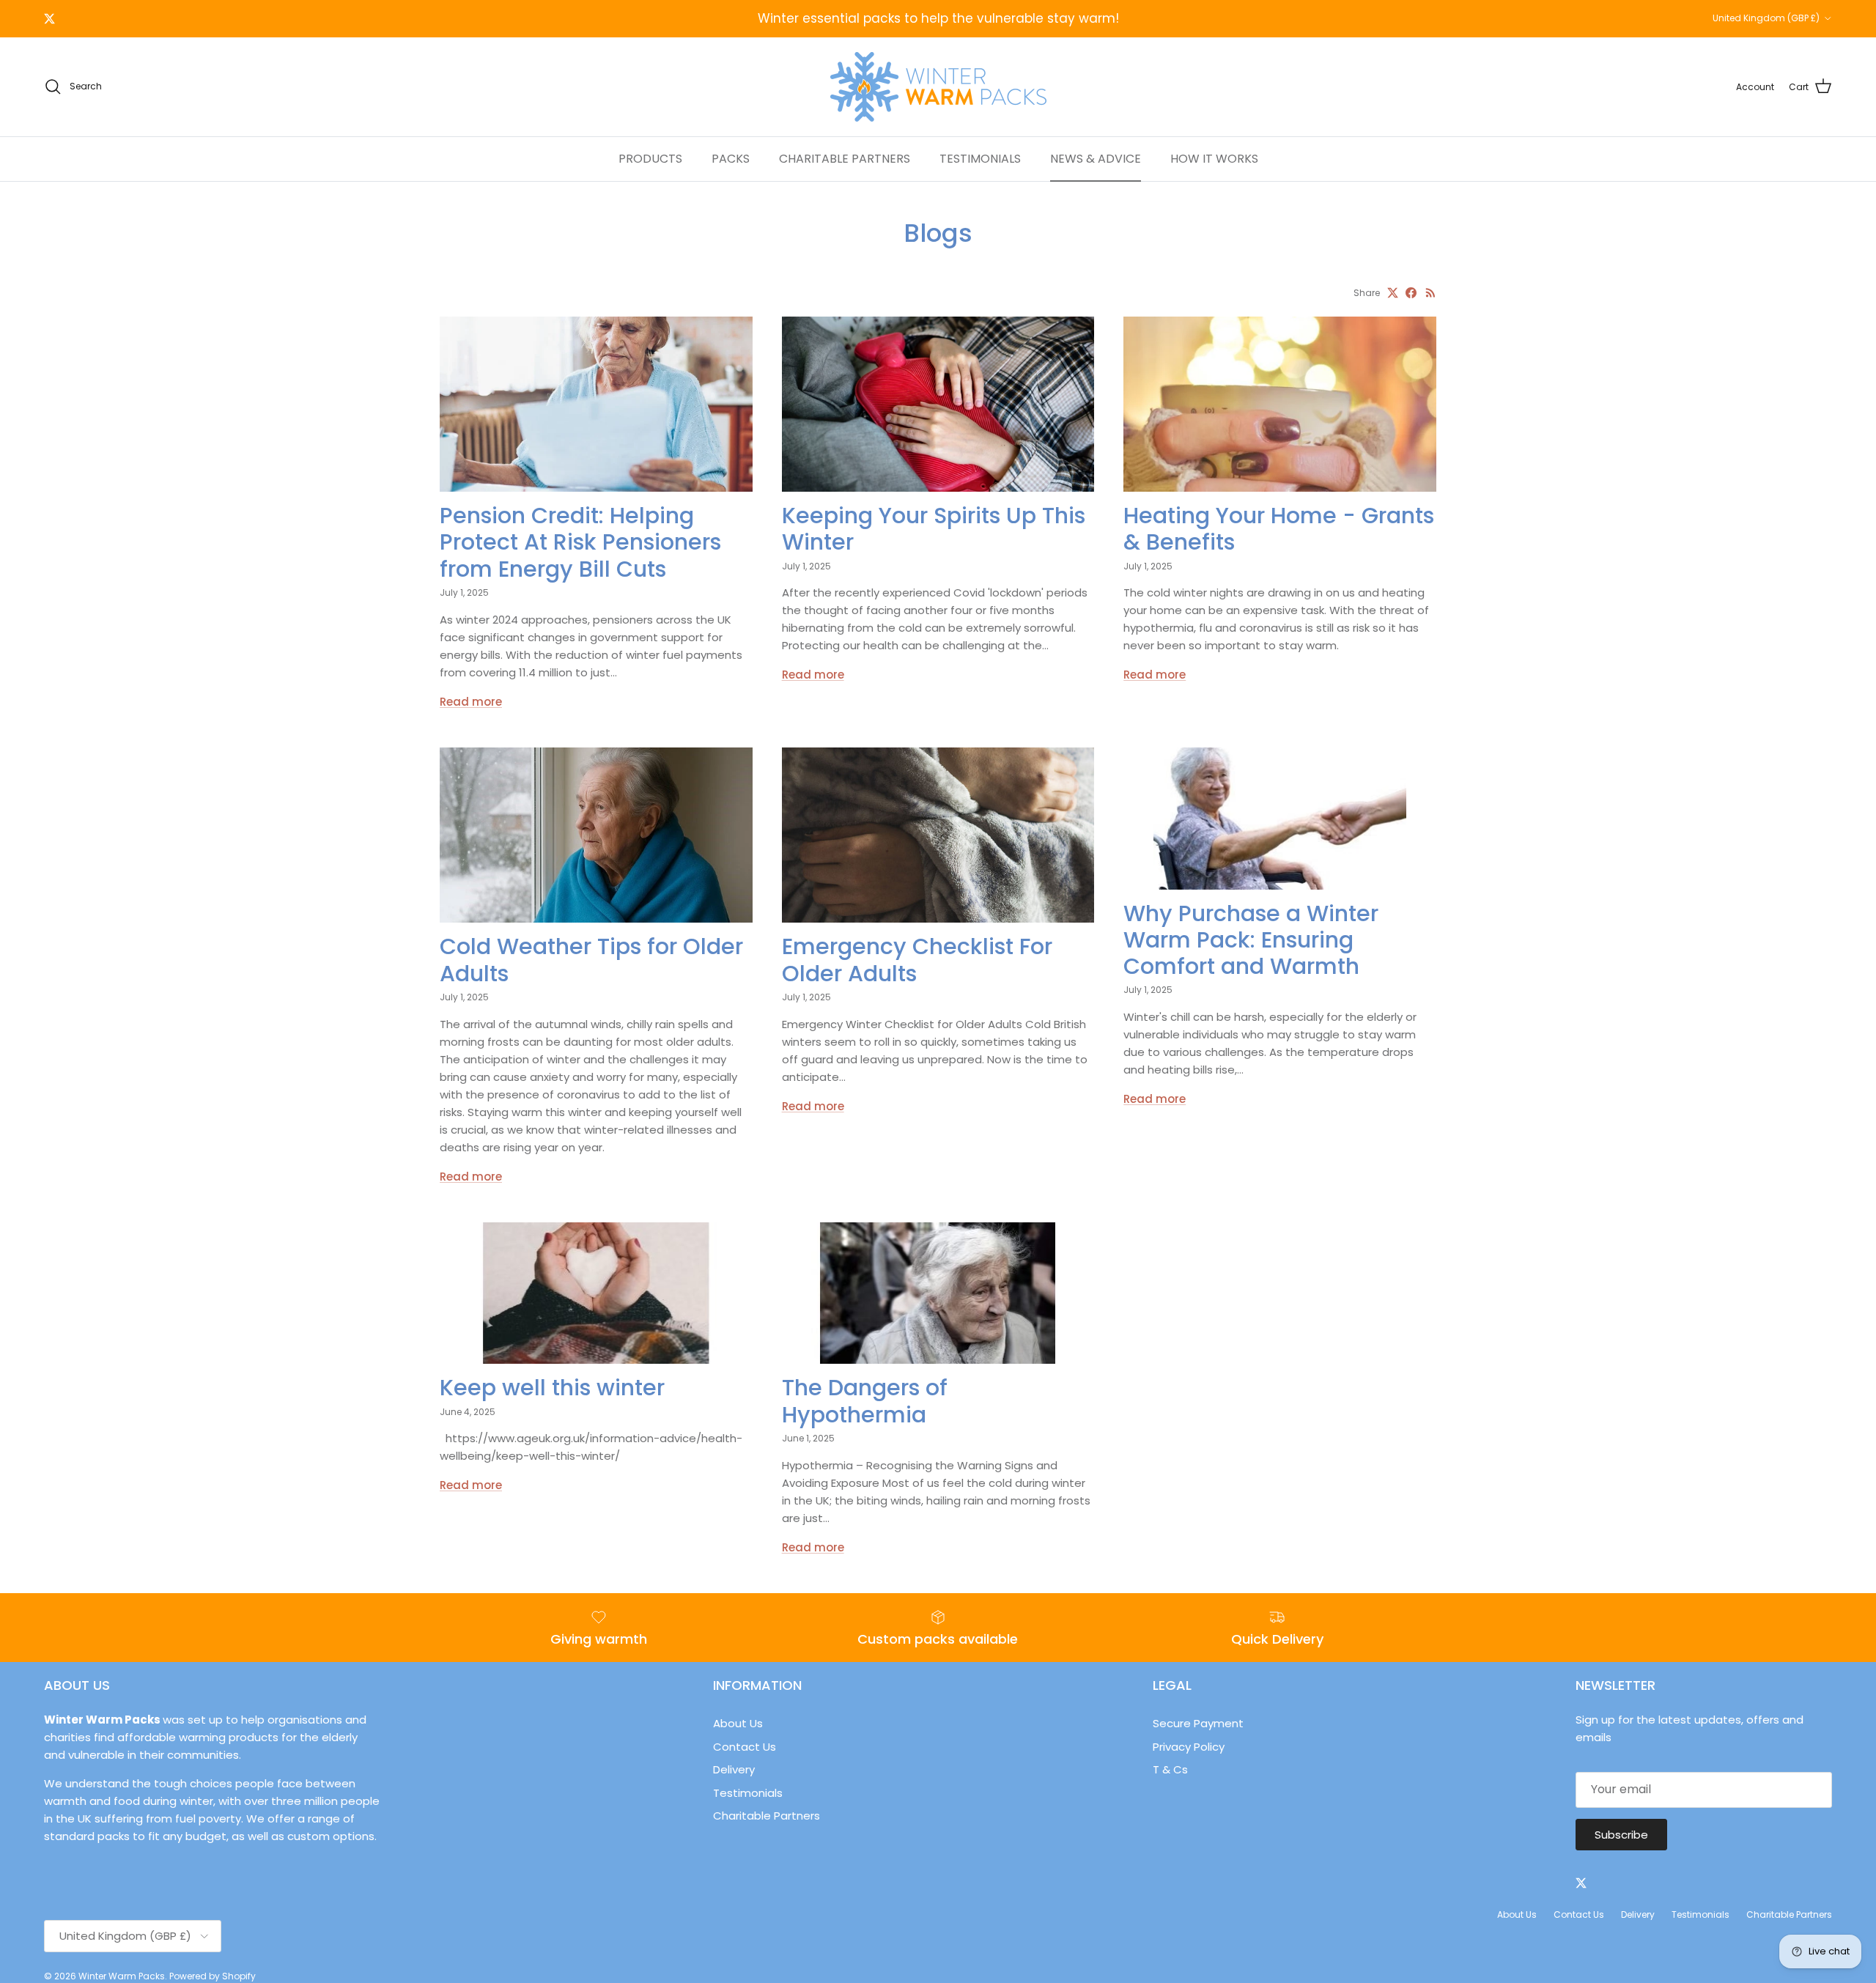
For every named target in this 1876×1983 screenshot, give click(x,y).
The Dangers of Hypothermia (865, 1401)
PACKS (731, 159)
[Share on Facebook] (1411, 293)
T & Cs (1170, 1769)
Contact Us (745, 1747)
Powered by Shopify (213, 1976)
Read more (471, 702)
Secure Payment (1198, 1723)
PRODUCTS (650, 159)
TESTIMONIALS (980, 159)
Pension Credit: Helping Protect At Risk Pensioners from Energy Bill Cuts (580, 542)
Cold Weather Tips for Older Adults (591, 960)
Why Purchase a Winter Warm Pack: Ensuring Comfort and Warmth (1251, 940)
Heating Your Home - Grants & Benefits (1279, 529)
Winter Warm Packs (122, 1976)
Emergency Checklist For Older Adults (917, 960)
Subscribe (1621, 1835)
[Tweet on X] (1393, 293)
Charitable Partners (767, 1816)
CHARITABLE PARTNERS (845, 159)
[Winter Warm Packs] (938, 87)
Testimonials (748, 1793)
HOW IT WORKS (1214, 159)
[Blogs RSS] (1431, 293)
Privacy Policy (1189, 1747)
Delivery (734, 1769)
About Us (738, 1723)
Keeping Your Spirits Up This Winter (934, 529)
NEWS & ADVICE (1096, 159)
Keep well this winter (552, 1388)
